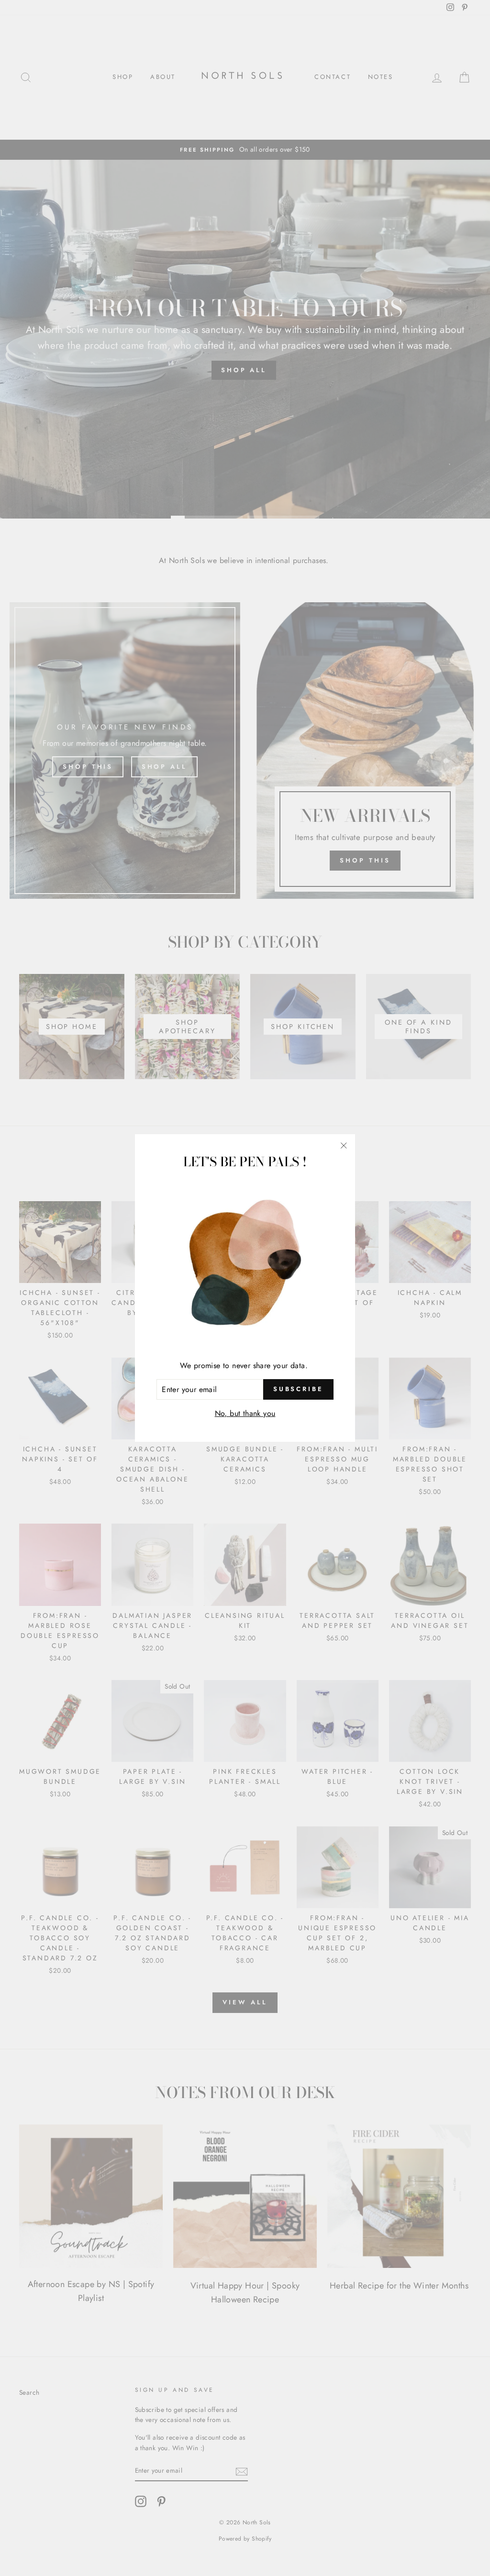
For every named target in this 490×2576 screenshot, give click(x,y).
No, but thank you (245, 1413)
